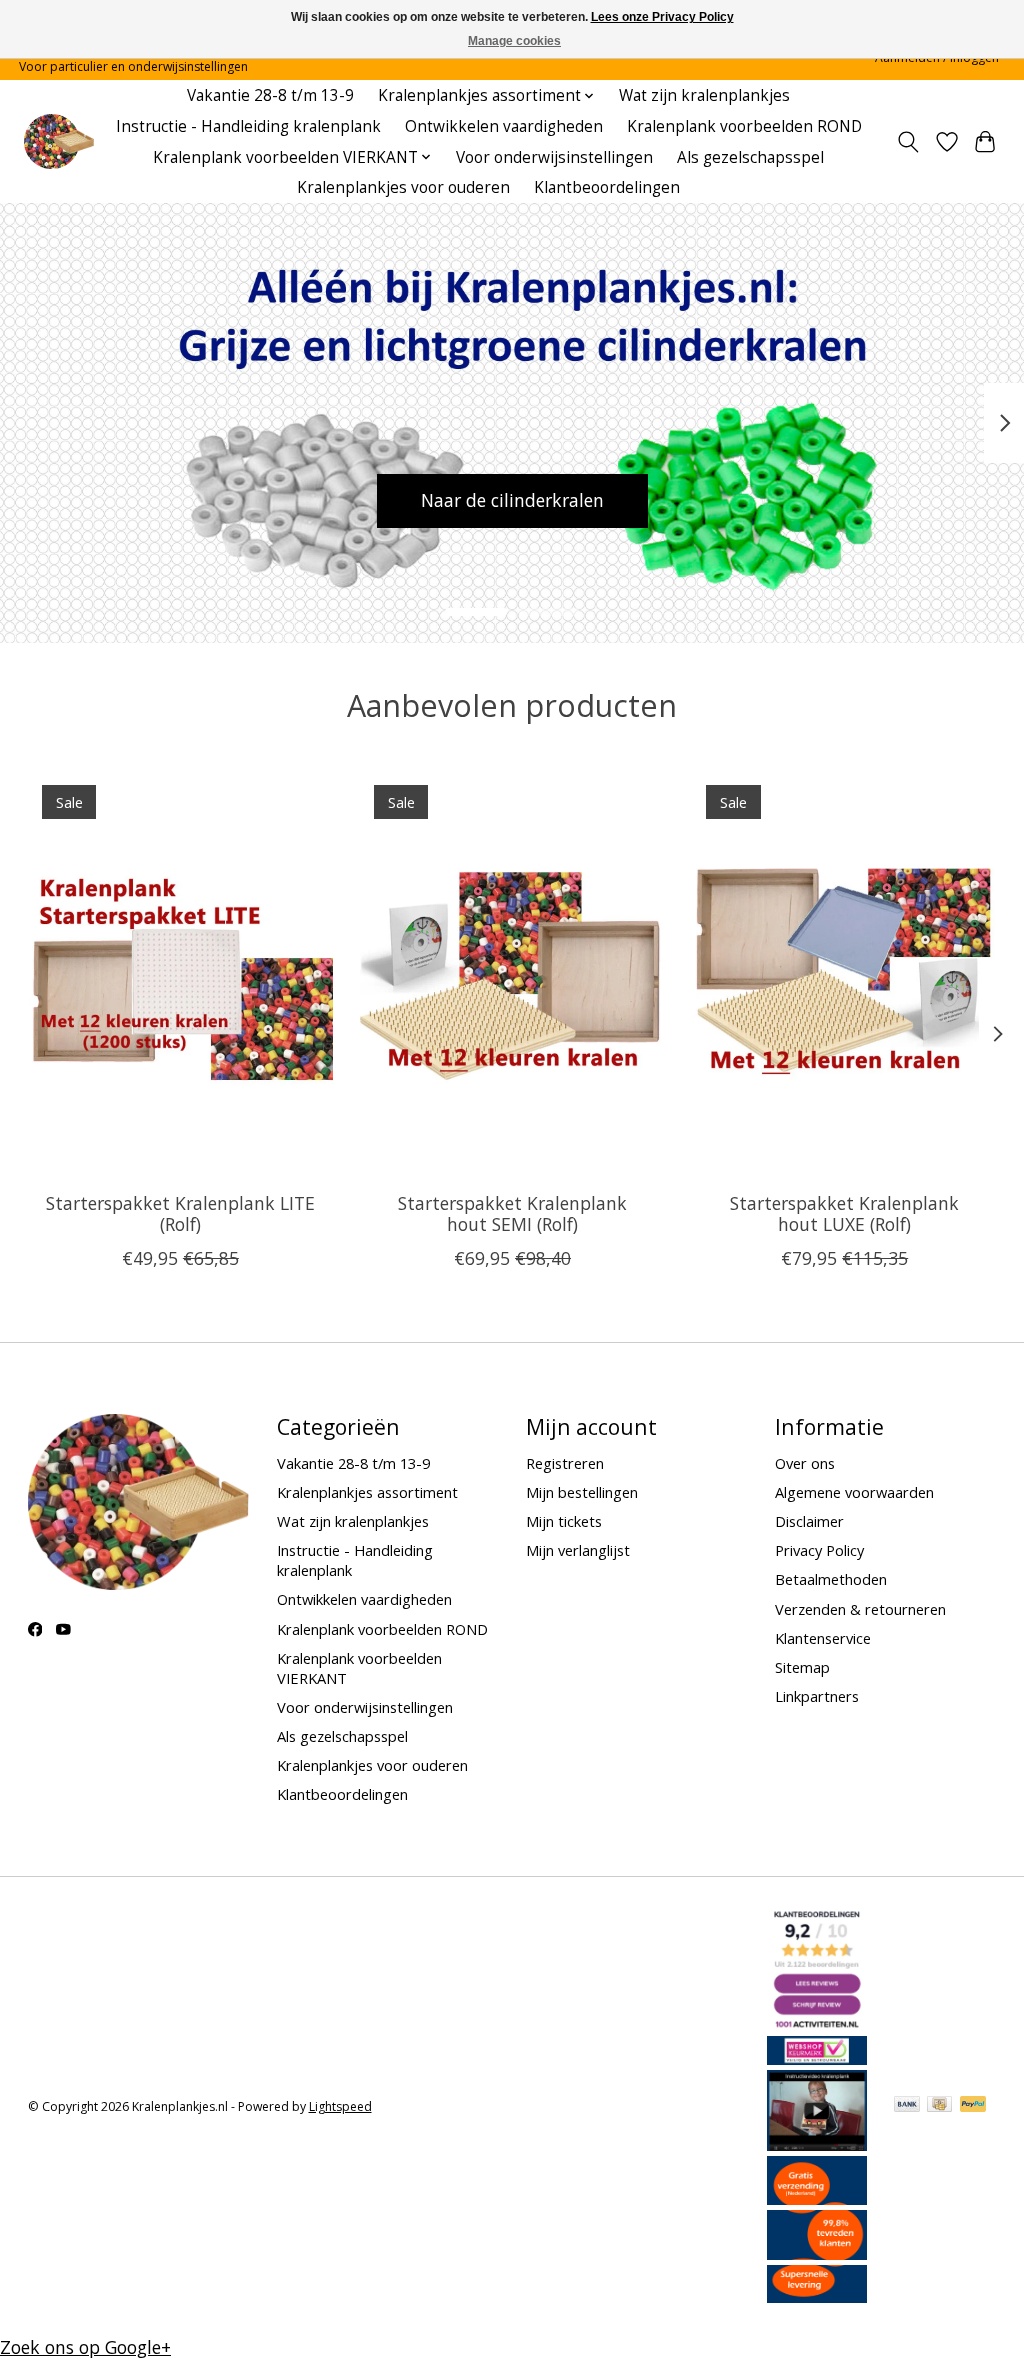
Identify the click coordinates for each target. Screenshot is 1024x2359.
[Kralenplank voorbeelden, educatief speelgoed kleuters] (58, 141)
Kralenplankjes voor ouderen (403, 187)
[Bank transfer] (907, 2106)
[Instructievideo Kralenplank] (817, 2144)
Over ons (805, 1463)
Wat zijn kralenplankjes (704, 95)
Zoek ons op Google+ (85, 2347)
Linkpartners (817, 1696)
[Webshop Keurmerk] (817, 2058)
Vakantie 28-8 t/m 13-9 (270, 95)
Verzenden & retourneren (860, 1609)
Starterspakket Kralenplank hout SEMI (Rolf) (512, 1213)
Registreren (565, 1463)
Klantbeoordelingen (607, 187)
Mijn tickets (564, 1521)
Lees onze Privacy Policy (662, 17)
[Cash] (939, 2106)
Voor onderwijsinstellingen (554, 157)
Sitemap (802, 1667)
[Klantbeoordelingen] (817, 2253)
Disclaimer (809, 1521)
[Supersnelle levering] (817, 2296)
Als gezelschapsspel (750, 157)
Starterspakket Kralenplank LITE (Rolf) (179, 1213)
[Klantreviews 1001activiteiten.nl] (817, 2024)
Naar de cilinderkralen (512, 500)
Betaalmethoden (831, 1579)
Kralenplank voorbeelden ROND (744, 126)
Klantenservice (823, 1638)
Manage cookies (514, 41)
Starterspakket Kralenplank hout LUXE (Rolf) (844, 1213)
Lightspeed (340, 2106)
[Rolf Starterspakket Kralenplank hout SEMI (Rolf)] (512, 973)
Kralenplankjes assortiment (367, 1492)
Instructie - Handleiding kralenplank (248, 126)
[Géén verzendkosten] (817, 2198)
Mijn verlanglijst (578, 1550)
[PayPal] (973, 2106)
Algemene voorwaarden (854, 1492)
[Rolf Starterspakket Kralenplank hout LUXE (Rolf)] (844, 973)
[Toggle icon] (907, 142)
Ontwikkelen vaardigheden (504, 126)
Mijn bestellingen (582, 1492)
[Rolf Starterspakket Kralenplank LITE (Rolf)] (180, 973)
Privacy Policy (819, 1550)
